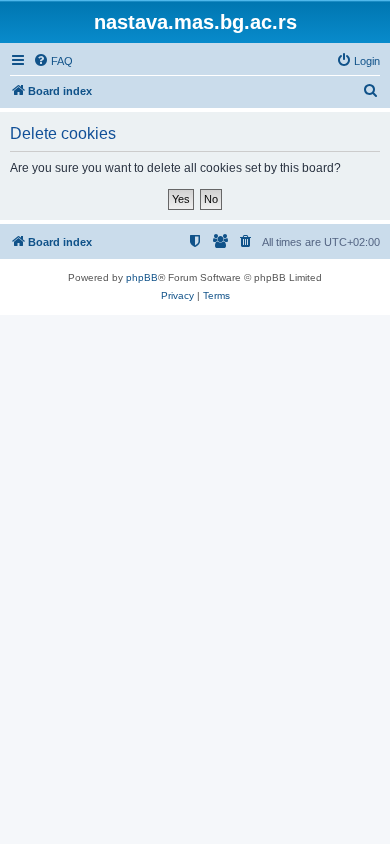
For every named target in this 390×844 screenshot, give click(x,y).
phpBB (142, 277)
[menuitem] (53, 61)
